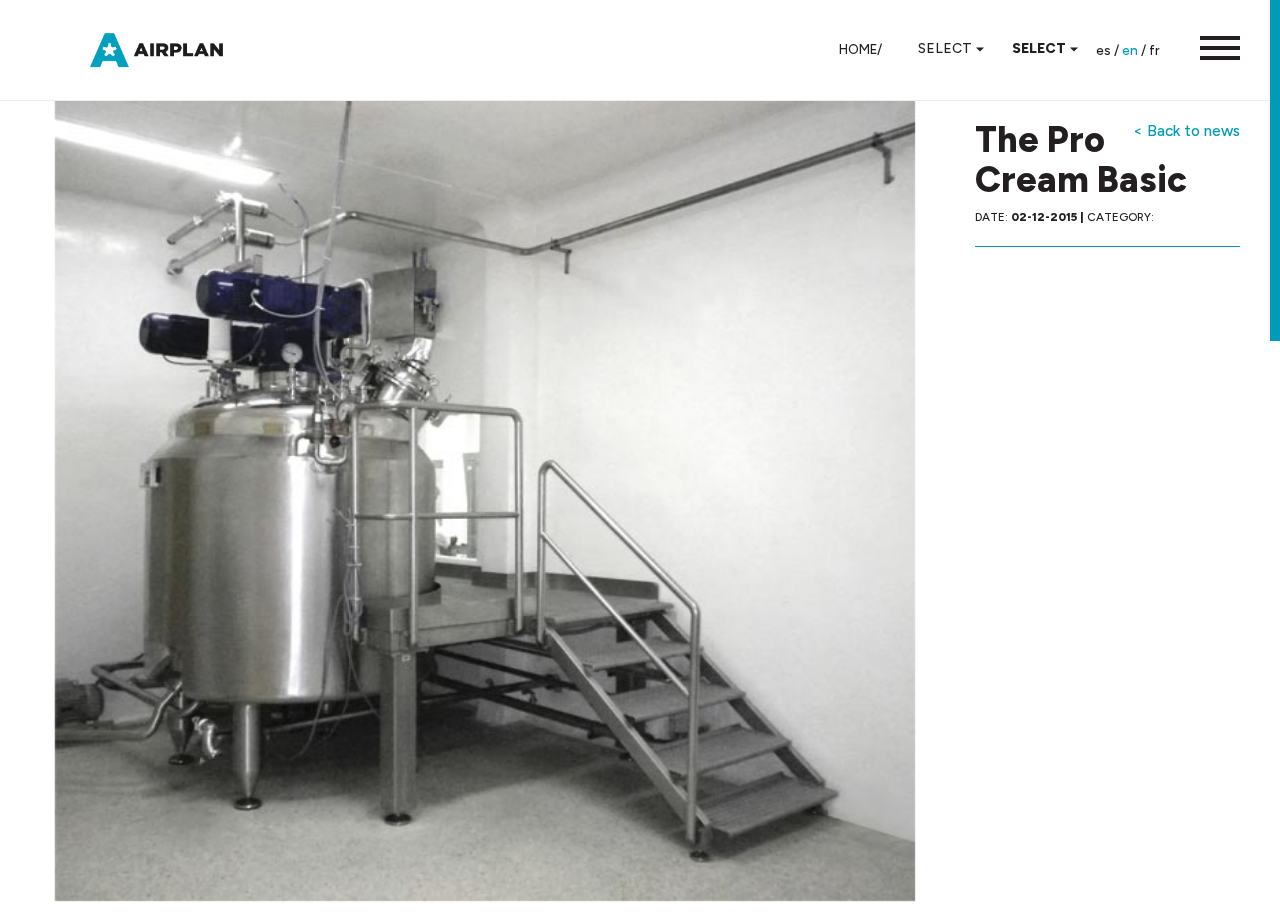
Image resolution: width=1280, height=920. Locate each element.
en (1130, 50)
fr (1154, 50)
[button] (1210, 50)
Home (858, 49)
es (1103, 50)
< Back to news (1186, 130)
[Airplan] (175, 48)
